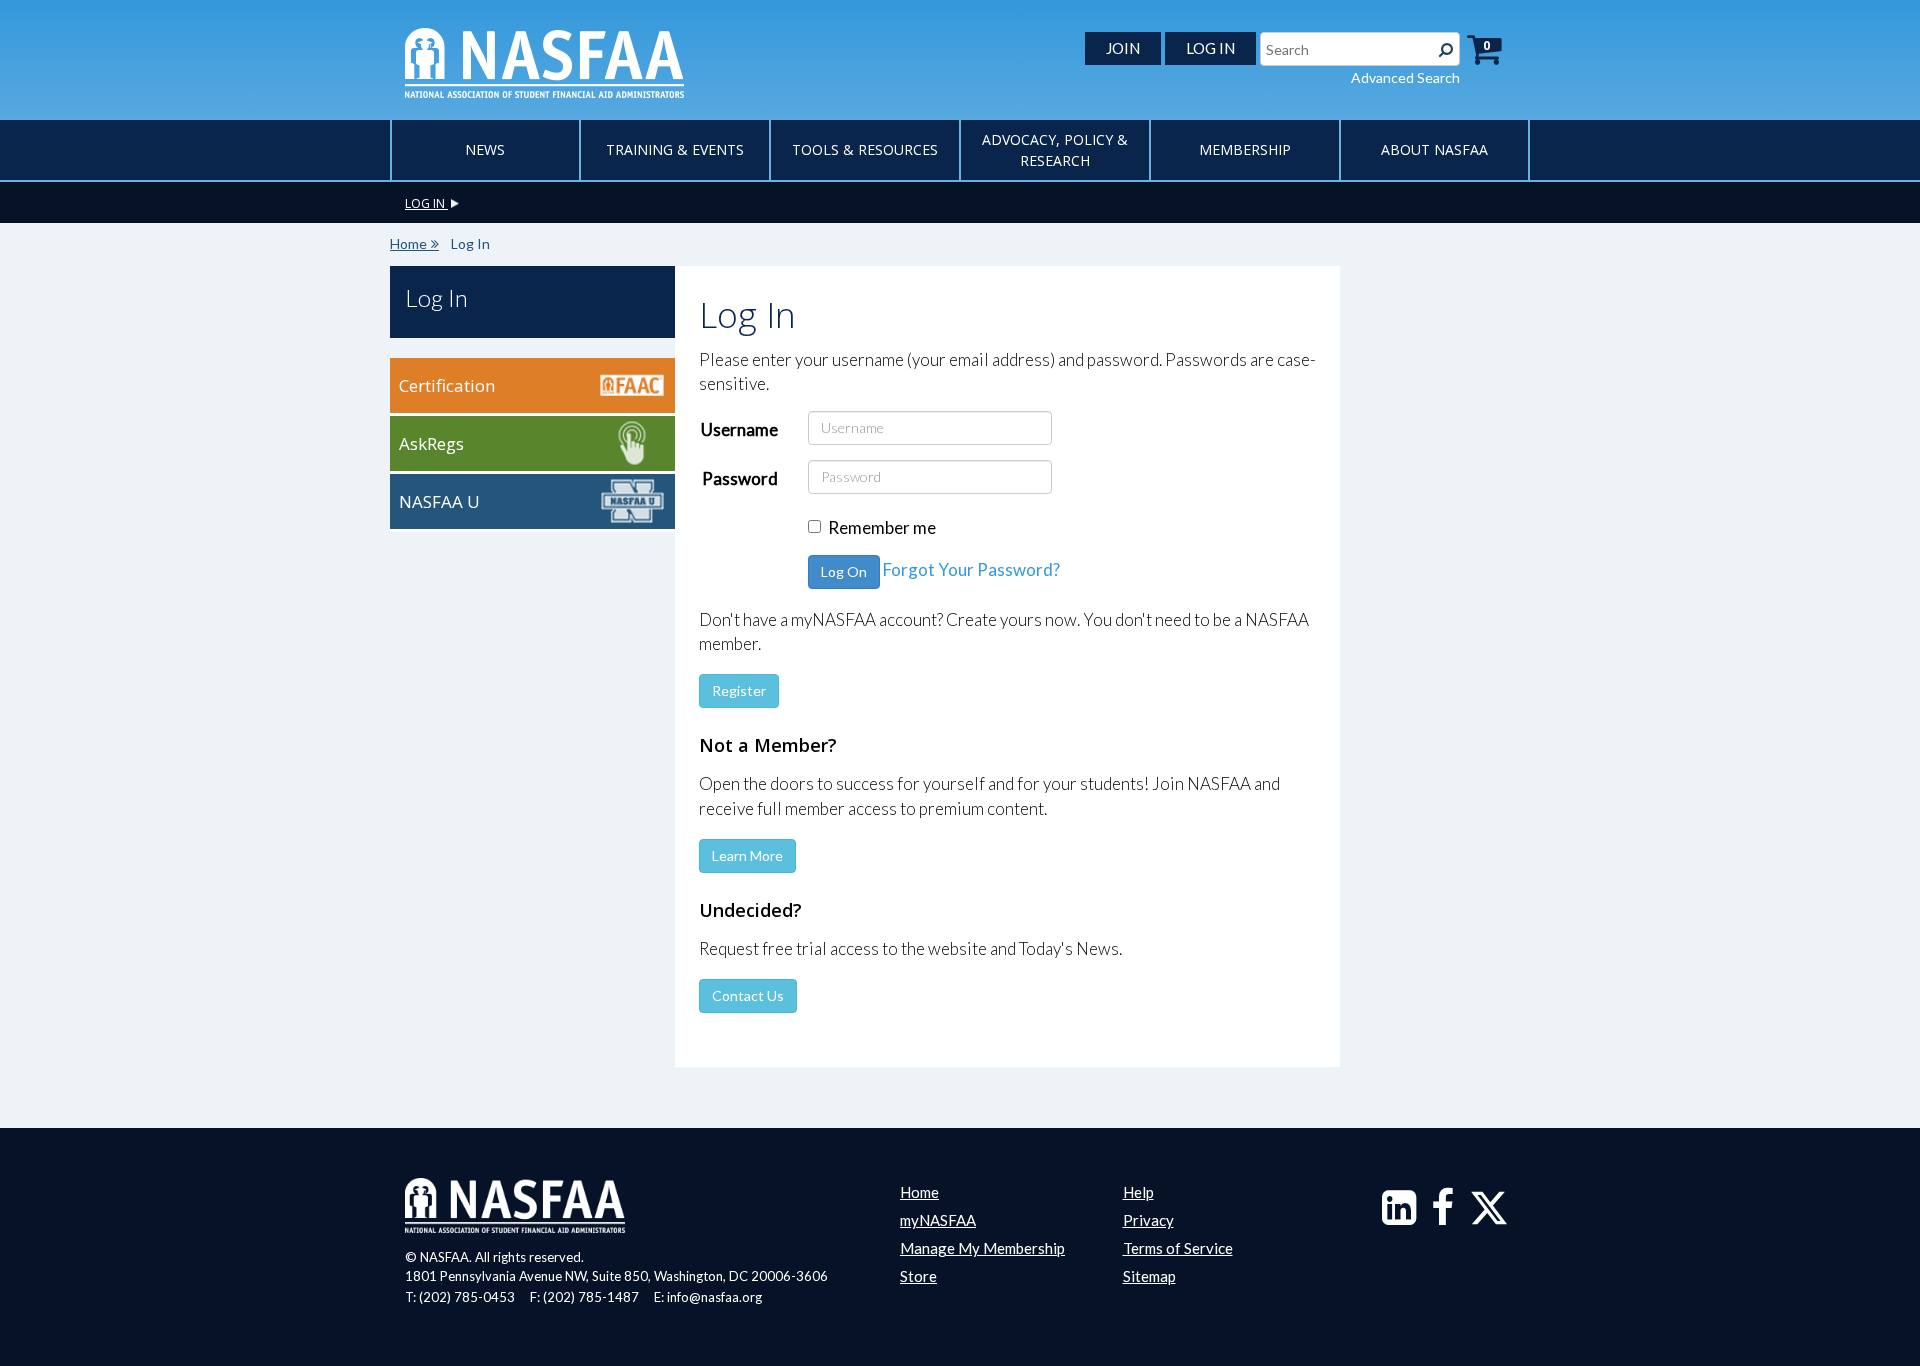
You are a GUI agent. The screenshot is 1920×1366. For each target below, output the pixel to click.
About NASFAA (1434, 149)
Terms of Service (1178, 1248)
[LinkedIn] (1399, 1217)
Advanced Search (1405, 77)
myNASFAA (938, 1220)
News (485, 149)
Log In (436, 297)
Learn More (747, 855)
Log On (844, 571)
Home (408, 243)
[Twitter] (1489, 1217)
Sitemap (1149, 1276)
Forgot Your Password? (971, 569)
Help (1138, 1192)
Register (739, 690)
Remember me (882, 527)
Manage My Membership (982, 1248)
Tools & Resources (865, 149)
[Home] (544, 61)
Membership (1245, 149)
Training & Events (675, 149)
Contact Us (748, 995)
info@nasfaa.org (714, 1297)
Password (740, 478)
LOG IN (1210, 48)
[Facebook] (1442, 1217)
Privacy (1148, 1220)
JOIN (1123, 48)
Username (739, 429)
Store (918, 1276)
